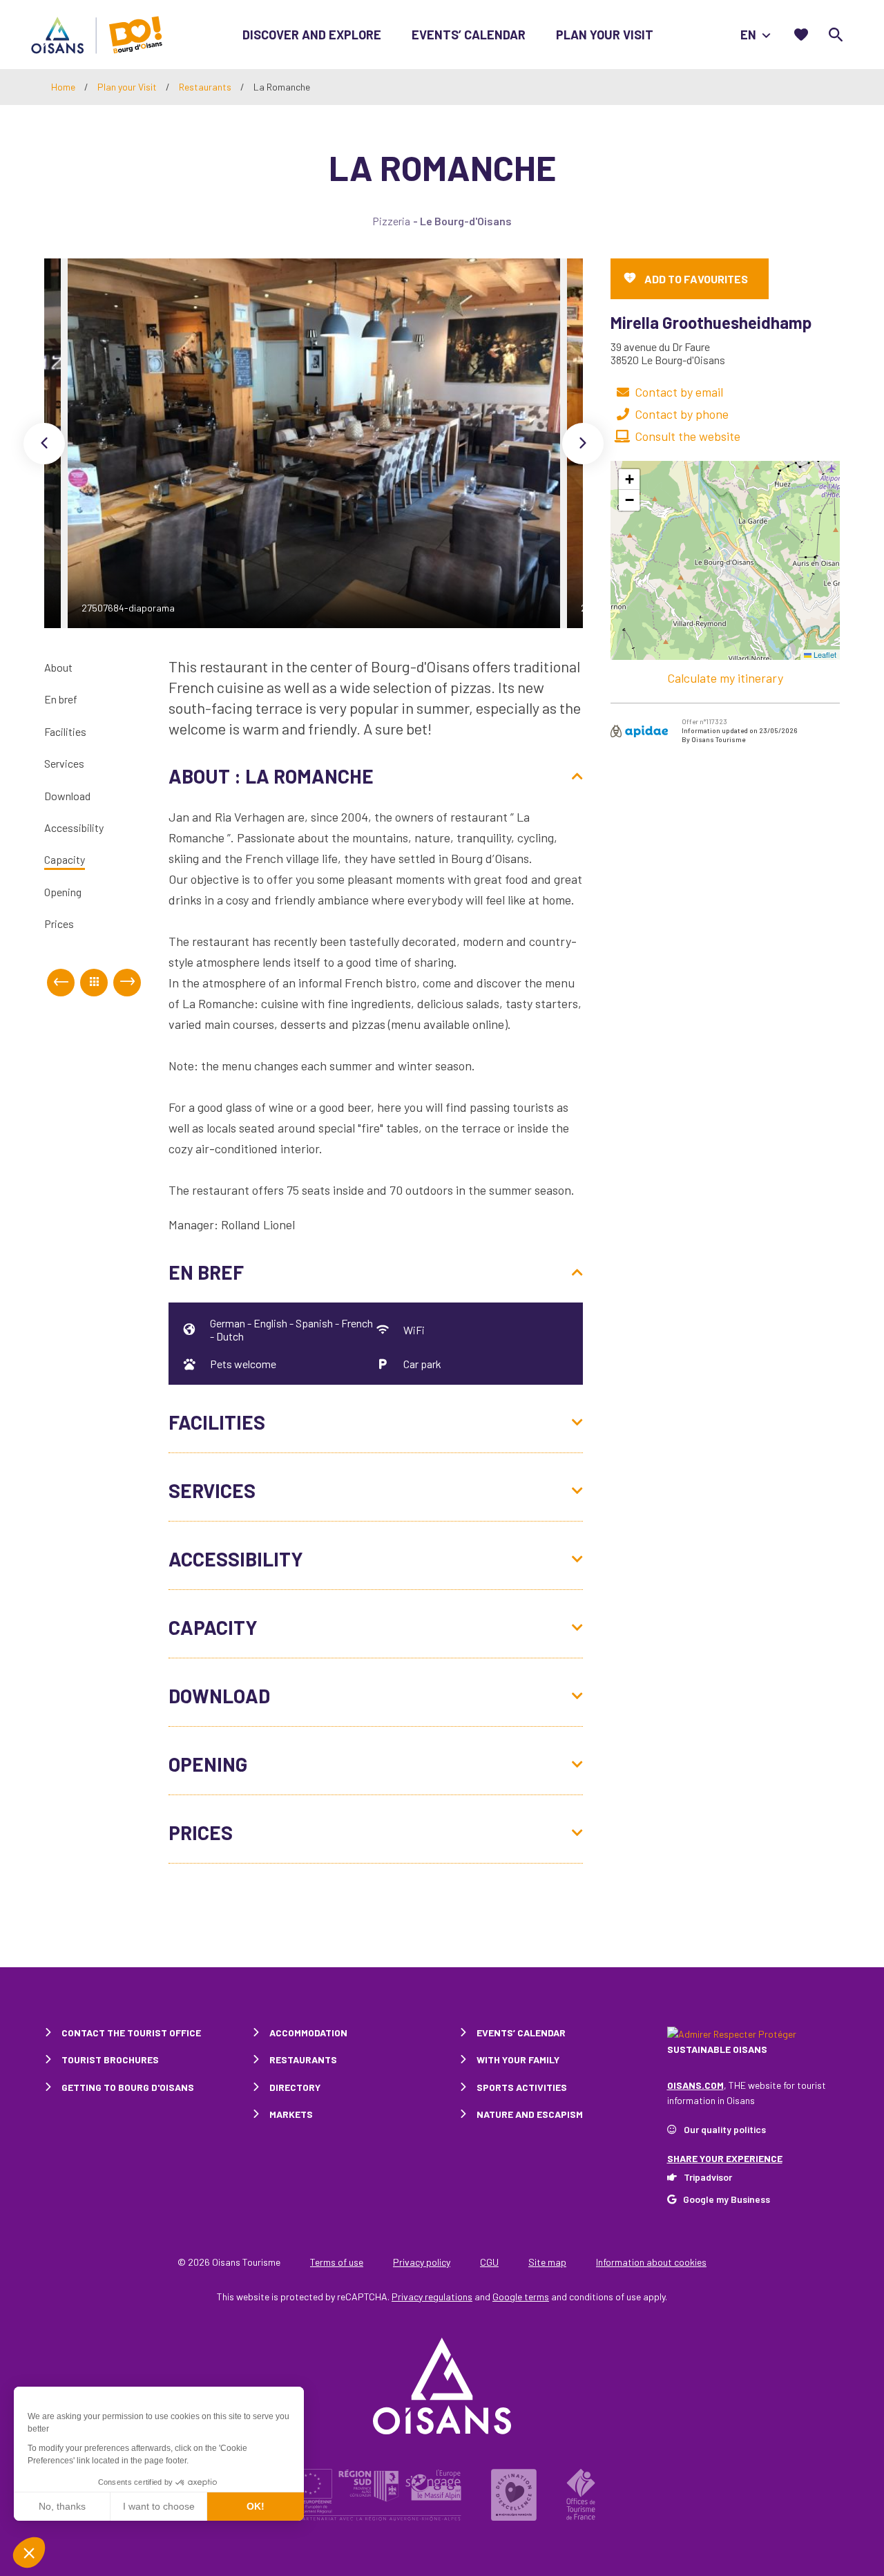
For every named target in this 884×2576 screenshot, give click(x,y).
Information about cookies (651, 2262)
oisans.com (695, 2085)
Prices (59, 924)
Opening (63, 892)
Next (583, 444)
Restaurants (206, 87)
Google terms (521, 2296)
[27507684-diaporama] (314, 443)
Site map (547, 2262)
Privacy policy (422, 2262)
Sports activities (522, 2087)
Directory (295, 2087)
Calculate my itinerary (725, 678)
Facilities (65, 731)
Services (64, 763)
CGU (489, 2262)
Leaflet (824, 654)
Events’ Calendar (469, 35)
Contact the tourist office (131, 2033)
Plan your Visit (605, 35)
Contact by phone (682, 414)
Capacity (65, 860)
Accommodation (308, 2033)
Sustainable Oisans (717, 2049)
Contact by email (679, 392)
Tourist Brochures (110, 2059)
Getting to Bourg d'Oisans (128, 2087)
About (58, 667)
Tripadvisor (708, 2177)
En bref (61, 700)
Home (63, 87)
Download (67, 796)
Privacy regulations (432, 2296)
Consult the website (688, 436)
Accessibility (74, 827)
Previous (44, 444)
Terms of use (337, 2262)
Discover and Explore (312, 35)
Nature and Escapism (530, 2114)
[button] (629, 480)
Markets (291, 2114)
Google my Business (727, 2199)
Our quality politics (725, 2129)
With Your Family (518, 2059)
